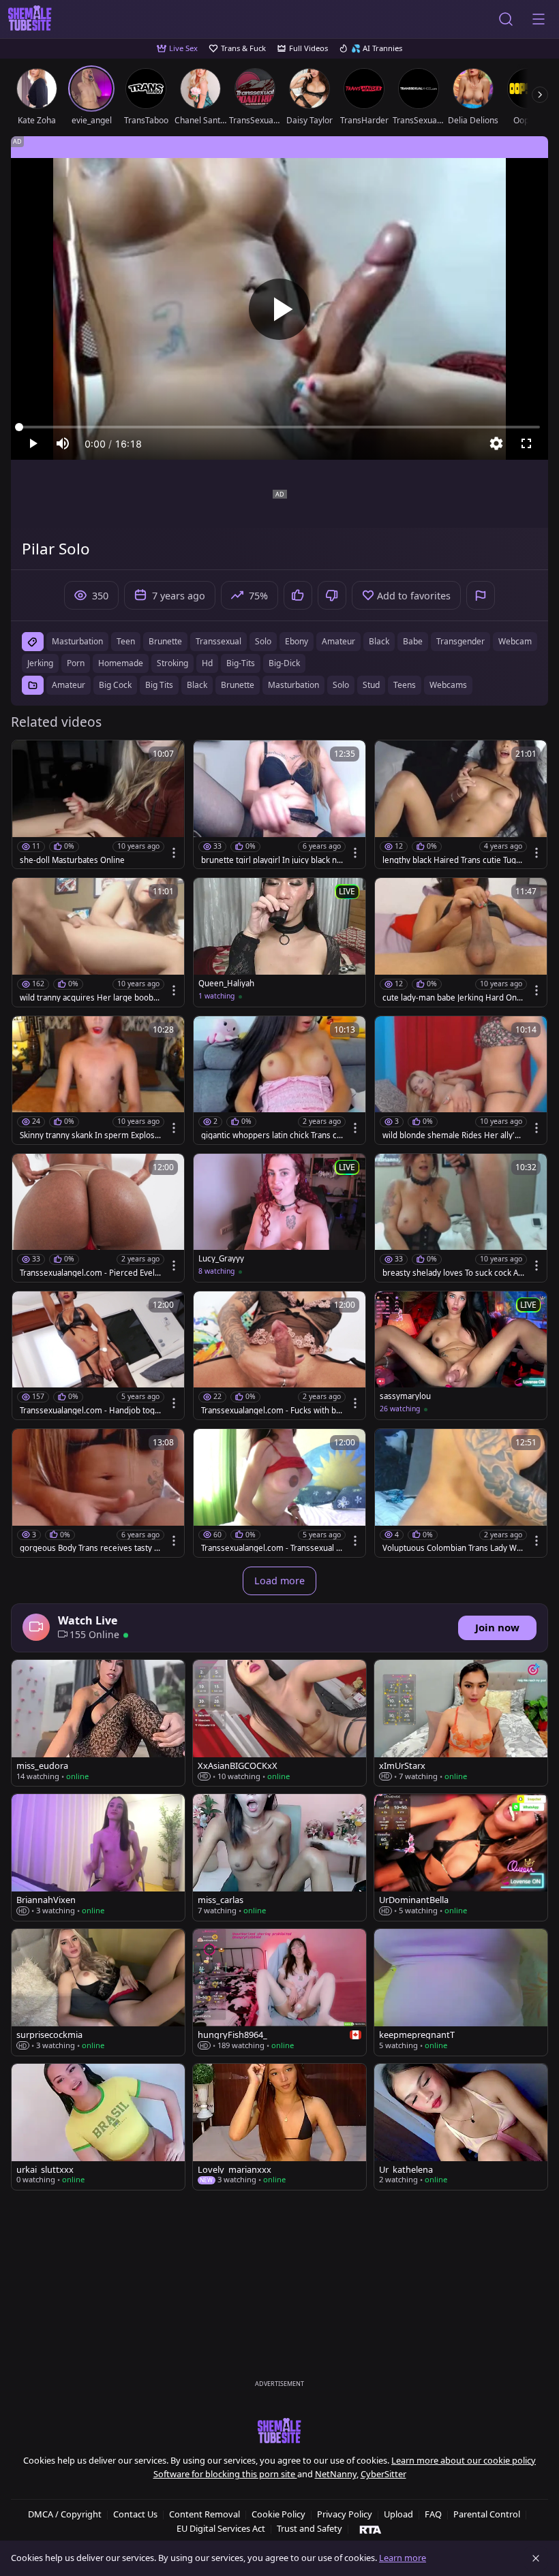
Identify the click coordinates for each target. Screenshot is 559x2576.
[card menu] (174, 853)
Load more (279, 1581)
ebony (297, 641)
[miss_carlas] (279, 1857)
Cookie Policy (278, 2514)
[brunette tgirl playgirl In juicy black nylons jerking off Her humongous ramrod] (279, 804)
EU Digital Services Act (221, 2528)
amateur (338, 641)
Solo (341, 685)
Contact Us (135, 2514)
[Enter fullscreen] (526, 443)
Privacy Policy (345, 2514)
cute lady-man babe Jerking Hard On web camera (450, 998)
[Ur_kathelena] (461, 2127)
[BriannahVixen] (98, 1857)
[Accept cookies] (536, 2558)
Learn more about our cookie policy (464, 2460)
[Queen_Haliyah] (279, 942)
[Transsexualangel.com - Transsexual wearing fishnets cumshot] (279, 1493)
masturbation (77, 641)
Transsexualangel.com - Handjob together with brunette (90, 1411)
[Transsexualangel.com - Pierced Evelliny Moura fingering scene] (98, 1218)
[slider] (279, 427)
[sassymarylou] (461, 1355)
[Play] (279, 309)
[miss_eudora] (98, 1723)
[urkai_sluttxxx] (98, 2127)
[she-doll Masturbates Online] (98, 804)
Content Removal (205, 2514)
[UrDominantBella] (461, 1857)
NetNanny (336, 2474)
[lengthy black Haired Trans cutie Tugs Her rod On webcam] (461, 804)
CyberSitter (383, 2474)
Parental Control (487, 2514)
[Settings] (496, 443)
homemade (121, 663)
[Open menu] (539, 19)
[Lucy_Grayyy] (279, 1218)
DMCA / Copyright (65, 2514)
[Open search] (506, 19)
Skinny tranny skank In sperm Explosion (91, 1135)
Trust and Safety (309, 2528)
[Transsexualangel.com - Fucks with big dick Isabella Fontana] (279, 1355)
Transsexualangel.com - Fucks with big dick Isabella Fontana (272, 1411)
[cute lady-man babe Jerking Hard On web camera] (461, 942)
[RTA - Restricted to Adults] (371, 2529)
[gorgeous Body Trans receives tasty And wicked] (98, 1493)
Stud (371, 685)
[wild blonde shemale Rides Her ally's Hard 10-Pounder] (461, 1080)
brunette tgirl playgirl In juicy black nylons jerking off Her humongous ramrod (272, 860)
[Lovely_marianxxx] (279, 2127)
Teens (405, 685)
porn (76, 663)
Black (197, 685)
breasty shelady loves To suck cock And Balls (453, 1273)
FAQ (433, 2514)
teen (126, 641)
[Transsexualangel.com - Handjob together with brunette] (98, 1355)
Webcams (448, 685)
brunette (165, 641)
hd (207, 663)
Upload (398, 2514)
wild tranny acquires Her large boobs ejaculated (89, 998)
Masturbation (293, 685)
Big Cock (115, 685)
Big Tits (159, 685)
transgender (460, 641)
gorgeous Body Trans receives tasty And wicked (89, 1548)
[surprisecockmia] (98, 1992)
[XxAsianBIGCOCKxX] (279, 1723)
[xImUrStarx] (461, 1723)
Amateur (69, 685)
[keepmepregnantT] (461, 1992)
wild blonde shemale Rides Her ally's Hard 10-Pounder (451, 1135)
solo (263, 641)
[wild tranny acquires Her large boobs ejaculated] (98, 942)
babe (413, 641)
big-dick (284, 663)
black (379, 641)
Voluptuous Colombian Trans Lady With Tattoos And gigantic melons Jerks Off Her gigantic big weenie (452, 1548)
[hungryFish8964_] (279, 1992)
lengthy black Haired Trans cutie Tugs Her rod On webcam (451, 860)
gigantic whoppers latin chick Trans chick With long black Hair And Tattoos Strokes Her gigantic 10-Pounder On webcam (272, 1135)
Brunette (238, 685)
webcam (515, 641)
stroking (172, 663)
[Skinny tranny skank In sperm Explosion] (98, 1080)
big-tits (241, 663)
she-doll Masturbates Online (72, 860)
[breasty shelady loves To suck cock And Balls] (461, 1218)
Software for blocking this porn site (225, 2474)
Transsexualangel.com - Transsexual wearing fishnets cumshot (272, 1548)
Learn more (403, 2558)
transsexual (218, 641)
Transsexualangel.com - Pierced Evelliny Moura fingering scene (89, 1273)
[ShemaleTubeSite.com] (30, 19)
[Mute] (63, 443)
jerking (40, 663)
